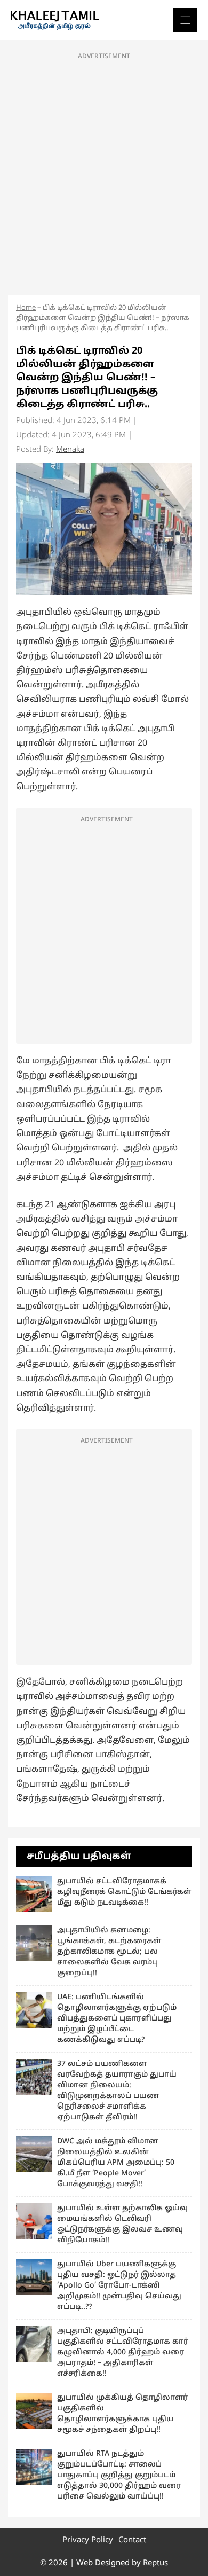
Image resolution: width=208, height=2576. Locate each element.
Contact (132, 2540)
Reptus (155, 2563)
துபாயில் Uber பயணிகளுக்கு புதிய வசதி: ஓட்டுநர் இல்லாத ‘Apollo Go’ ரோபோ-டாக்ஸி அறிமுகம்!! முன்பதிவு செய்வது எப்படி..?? (119, 2286)
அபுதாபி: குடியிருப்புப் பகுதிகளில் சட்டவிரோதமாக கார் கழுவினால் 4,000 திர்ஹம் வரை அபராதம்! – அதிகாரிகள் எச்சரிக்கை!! (123, 2352)
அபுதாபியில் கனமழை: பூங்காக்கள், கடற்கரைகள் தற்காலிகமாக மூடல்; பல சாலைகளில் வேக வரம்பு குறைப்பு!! (109, 1952)
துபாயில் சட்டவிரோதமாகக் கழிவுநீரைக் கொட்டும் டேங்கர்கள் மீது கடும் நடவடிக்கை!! (124, 1892)
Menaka (70, 450)
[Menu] (185, 20)
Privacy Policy (88, 2540)
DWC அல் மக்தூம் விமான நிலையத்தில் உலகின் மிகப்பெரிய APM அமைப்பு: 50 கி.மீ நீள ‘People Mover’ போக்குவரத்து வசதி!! (116, 2163)
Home (26, 308)
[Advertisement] (104, 171)
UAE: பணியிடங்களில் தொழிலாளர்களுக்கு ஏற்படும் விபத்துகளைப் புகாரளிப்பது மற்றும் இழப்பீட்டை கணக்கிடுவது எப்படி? (117, 2019)
